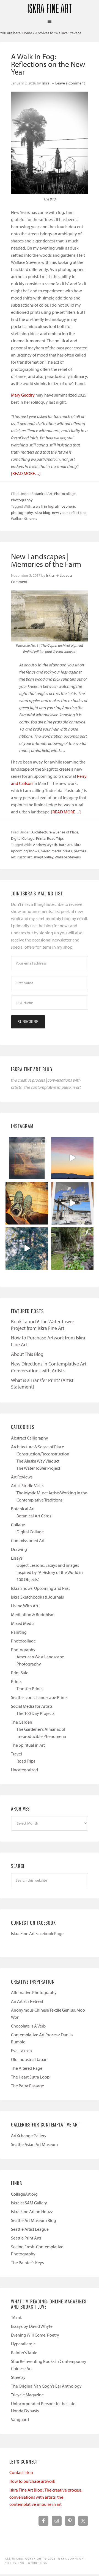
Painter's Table (24, 2352)
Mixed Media (23, 1623)
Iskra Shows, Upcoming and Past (40, 1588)
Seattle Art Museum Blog (34, 2220)
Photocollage (65, 494)
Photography (22, 500)
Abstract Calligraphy (30, 1438)
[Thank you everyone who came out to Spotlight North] (72, 1249)
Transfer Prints (29, 1689)
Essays (17, 1558)
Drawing (19, 1549)
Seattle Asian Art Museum (34, 2144)
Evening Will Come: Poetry (35, 2335)
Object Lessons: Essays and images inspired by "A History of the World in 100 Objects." (50, 1572)
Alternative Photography (34, 1992)
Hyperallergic (23, 2344)
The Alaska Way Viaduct (38, 1461)
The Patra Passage (28, 2086)
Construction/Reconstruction (43, 1454)
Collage (18, 1525)
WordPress (38, 2563)
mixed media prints (56, 851)
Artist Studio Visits (27, 1486)
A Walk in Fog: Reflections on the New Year (48, 64)
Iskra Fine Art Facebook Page (37, 1933)
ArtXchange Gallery (29, 2136)
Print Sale (20, 1673)
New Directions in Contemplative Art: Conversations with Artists (49, 1367)
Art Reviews (22, 1477)
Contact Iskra (21, 2472)
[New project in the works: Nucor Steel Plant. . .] (72, 1203)
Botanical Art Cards (34, 1516)
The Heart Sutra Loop (30, 2077)
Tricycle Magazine (27, 2395)
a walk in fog (43, 506)
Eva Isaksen (21, 2051)
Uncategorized (24, 1770)
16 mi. (16, 2317)
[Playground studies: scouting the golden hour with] (27, 1158)
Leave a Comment (70, 83)
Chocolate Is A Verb (28, 2026)
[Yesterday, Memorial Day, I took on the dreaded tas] (27, 1203)
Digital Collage (23, 838)
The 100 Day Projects (35, 1713)
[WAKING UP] (27, 1249)
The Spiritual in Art (28, 1745)
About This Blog (27, 1354)
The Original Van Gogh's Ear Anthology (46, 2386)
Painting (19, 1632)
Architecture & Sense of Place (55, 832)
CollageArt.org (24, 2194)
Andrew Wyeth (45, 845)
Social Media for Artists (32, 1706)
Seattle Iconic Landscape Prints (39, 1697)
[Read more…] (26, 473)
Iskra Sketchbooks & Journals (37, 1597)
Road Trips (55, 838)
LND (21, 2563)
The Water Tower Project (38, 1468)
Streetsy (18, 2377)
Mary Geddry (23, 395)
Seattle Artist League (30, 2229)
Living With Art (25, 1606)
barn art (65, 845)
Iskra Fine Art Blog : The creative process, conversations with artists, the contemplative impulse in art (46, 2497)
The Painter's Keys (27, 2263)
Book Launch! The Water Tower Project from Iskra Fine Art (42, 1325)
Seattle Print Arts (26, 2238)
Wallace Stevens (24, 519)
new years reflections (69, 513)
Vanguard (20, 2419)
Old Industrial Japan (29, 2059)
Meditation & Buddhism (33, 1614)
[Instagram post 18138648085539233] (72, 1158)
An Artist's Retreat (27, 2001)
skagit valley (43, 857)
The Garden (22, 1722)
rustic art (25, 857)
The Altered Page (27, 2068)
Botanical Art (42, 494)
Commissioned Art (28, 1540)
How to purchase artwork (32, 2481)
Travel (16, 1754)
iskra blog (42, 513)
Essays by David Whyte (32, 2326)
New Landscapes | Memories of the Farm (46, 560)
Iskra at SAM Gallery (29, 2203)
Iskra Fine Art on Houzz (32, 2212)
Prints (41, 838)
